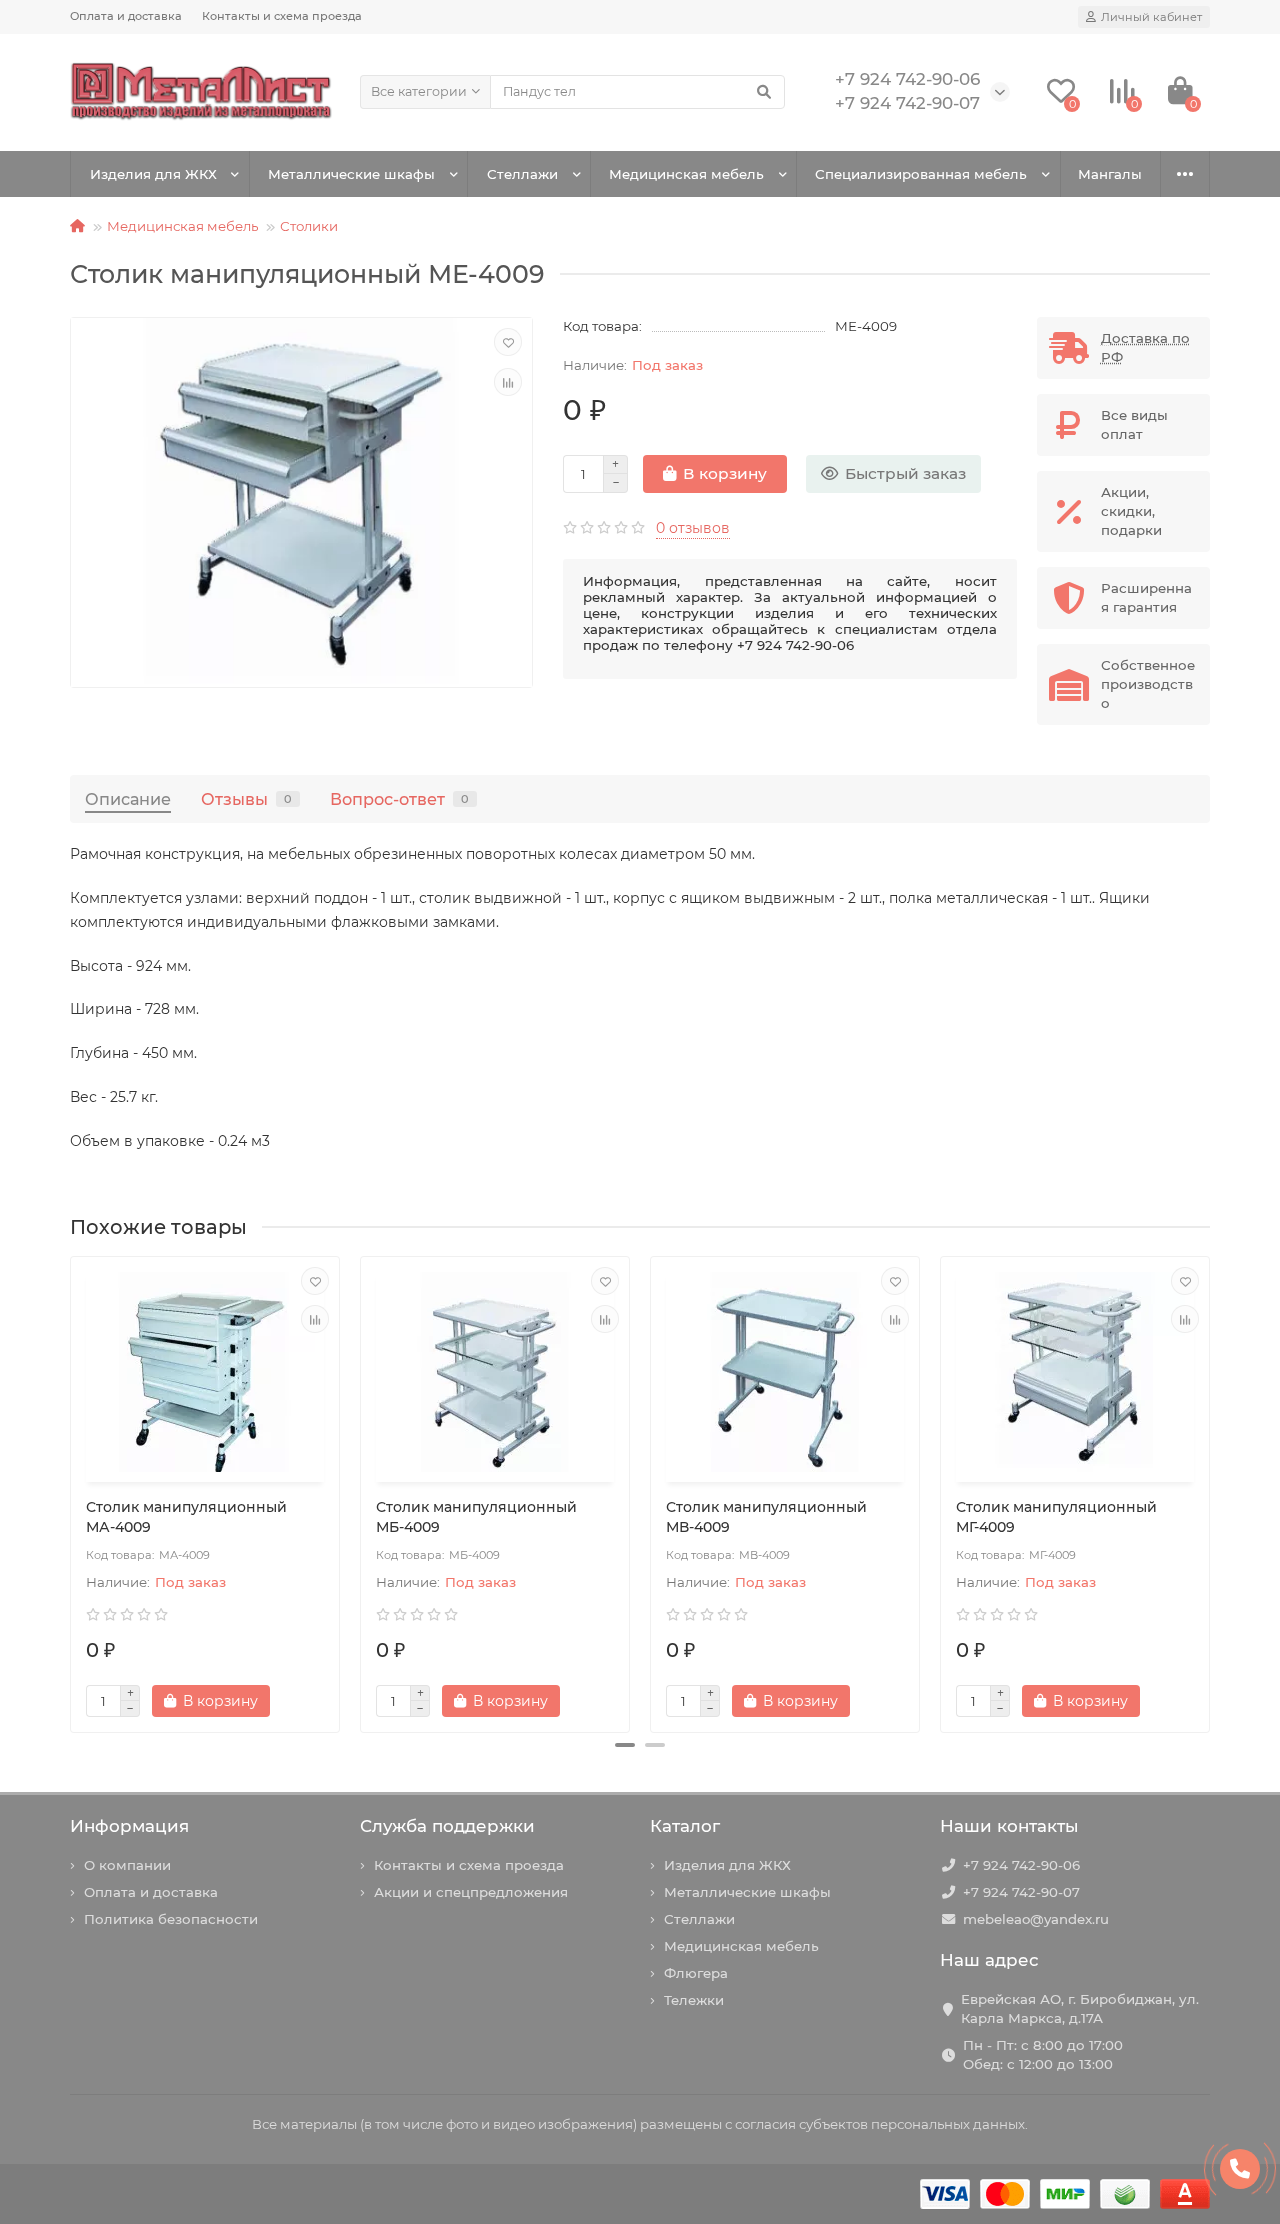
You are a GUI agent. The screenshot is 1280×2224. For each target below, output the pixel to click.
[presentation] (72, 1487)
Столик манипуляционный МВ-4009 (766, 1517)
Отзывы (246, 799)
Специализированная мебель (921, 174)
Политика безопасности (171, 1919)
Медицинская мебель (686, 174)
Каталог (685, 1826)
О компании (127, 1865)
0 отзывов (693, 528)
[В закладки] (508, 342)
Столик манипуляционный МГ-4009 (1056, 1517)
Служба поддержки (447, 1826)
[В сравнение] (508, 382)
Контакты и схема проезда (282, 16)
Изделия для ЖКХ (153, 174)
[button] (625, 1745)
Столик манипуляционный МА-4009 (186, 1517)
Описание (128, 799)
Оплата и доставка (126, 16)
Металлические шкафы (351, 174)
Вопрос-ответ (399, 799)
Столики (309, 226)
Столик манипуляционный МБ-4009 (476, 1517)
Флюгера (696, 1973)
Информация (129, 1826)
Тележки (694, 2000)
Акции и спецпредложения (471, 1892)
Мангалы (1110, 174)
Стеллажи (522, 174)
